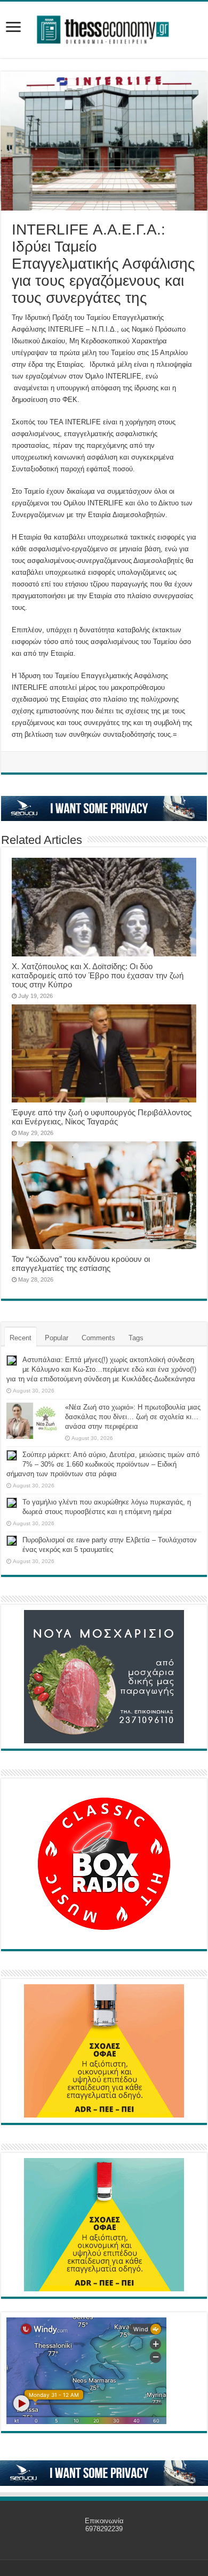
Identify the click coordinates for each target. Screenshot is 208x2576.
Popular (57, 1338)
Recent (21, 1338)
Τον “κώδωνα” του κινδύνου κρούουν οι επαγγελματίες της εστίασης (81, 1263)
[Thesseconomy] (104, 28)
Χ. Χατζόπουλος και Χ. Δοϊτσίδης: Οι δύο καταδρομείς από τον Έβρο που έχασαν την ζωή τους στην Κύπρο (98, 975)
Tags (136, 1338)
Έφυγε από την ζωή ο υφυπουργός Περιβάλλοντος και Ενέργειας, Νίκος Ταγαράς (102, 1117)
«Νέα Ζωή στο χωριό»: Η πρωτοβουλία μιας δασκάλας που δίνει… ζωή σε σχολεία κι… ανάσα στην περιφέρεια (133, 1417)
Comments (98, 1338)
